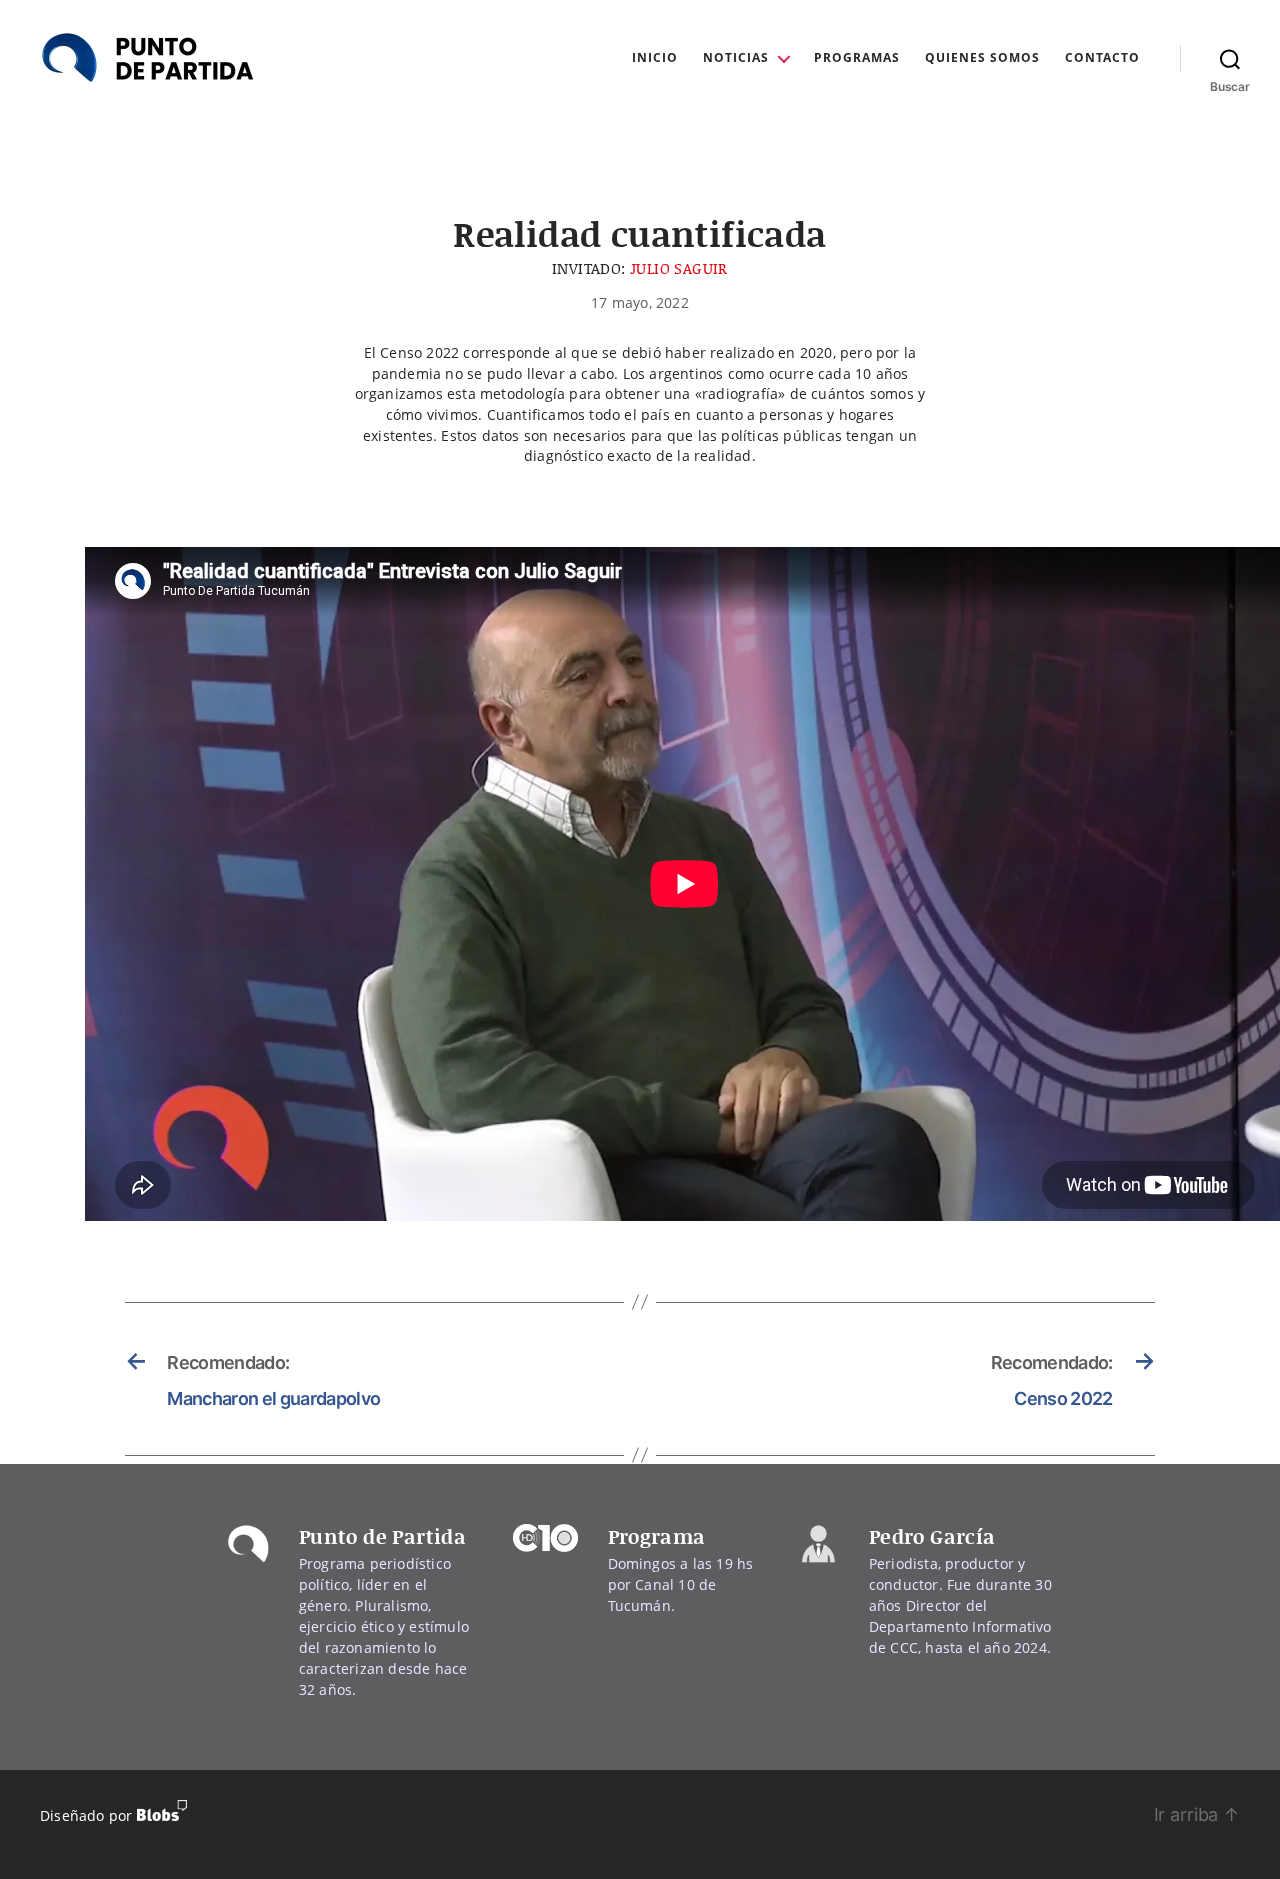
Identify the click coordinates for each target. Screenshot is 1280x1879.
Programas (857, 58)
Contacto (1102, 58)
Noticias (736, 58)
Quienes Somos (982, 58)
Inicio (655, 58)
